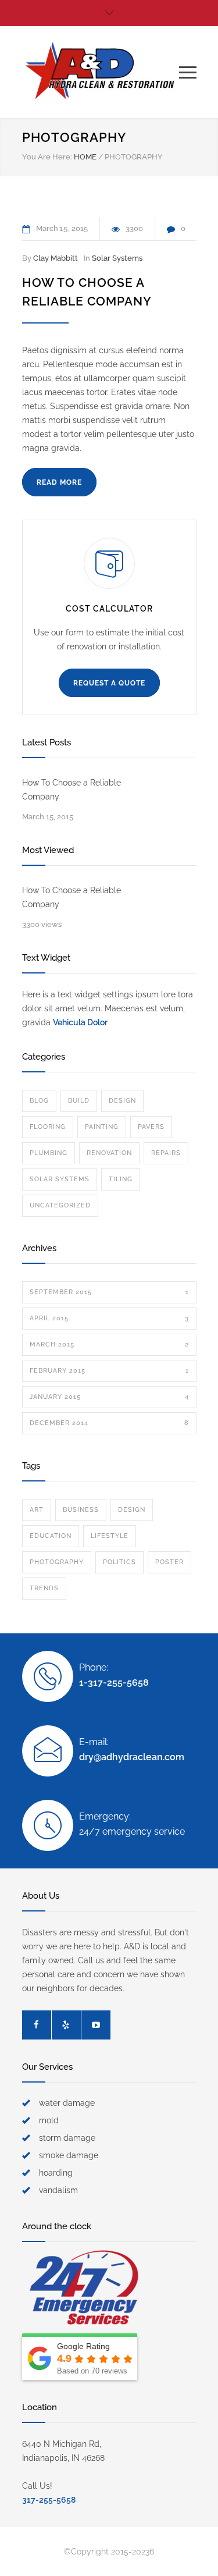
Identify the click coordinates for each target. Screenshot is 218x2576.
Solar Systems (117, 258)
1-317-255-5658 (114, 1683)
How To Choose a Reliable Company (72, 790)
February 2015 (109, 1371)
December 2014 (109, 1423)
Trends (44, 1588)
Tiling (121, 1179)
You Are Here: (47, 157)
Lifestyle (110, 1536)
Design (122, 1101)
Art (37, 1510)
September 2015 (109, 1292)
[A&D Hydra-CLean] (101, 72)
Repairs (166, 1153)
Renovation (109, 1153)
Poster (169, 1562)
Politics (119, 1562)
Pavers (151, 1127)
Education (51, 1536)
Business (81, 1510)
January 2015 (109, 1397)
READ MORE (59, 482)
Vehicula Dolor (80, 1022)
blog (39, 1101)
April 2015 (109, 1318)
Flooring (48, 1127)
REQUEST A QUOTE (109, 683)
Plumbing (49, 1153)
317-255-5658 (49, 2500)
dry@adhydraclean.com (132, 1757)
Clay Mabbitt (56, 258)
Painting (102, 1127)
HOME (85, 157)
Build (79, 1101)
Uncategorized (60, 1205)
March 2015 (109, 1344)
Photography (57, 1562)
